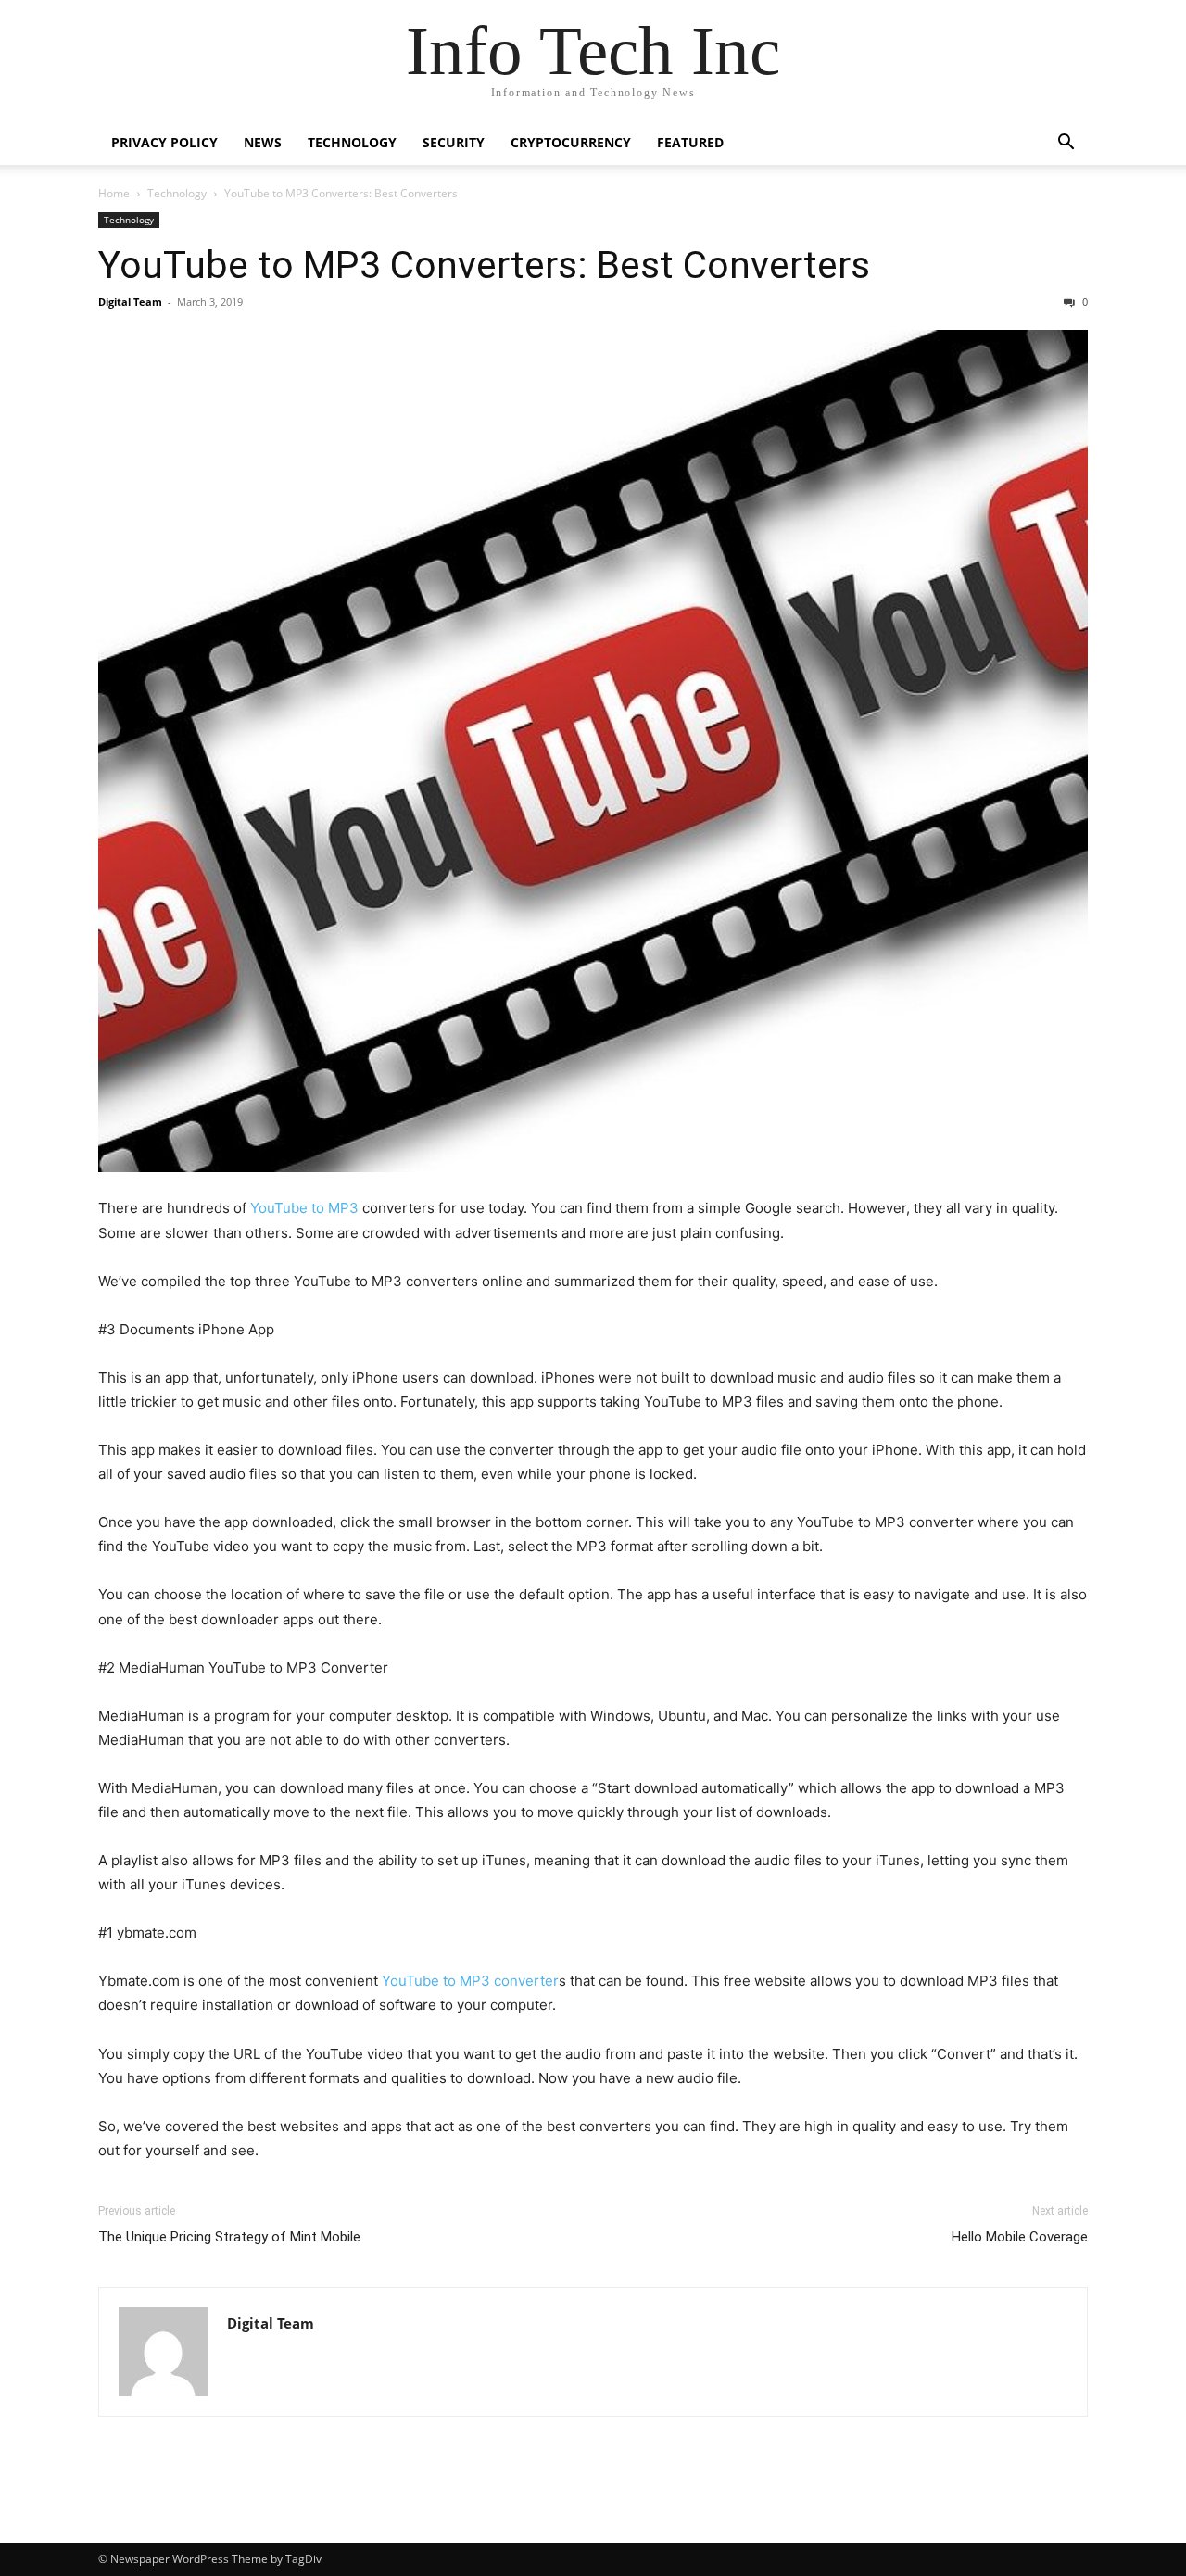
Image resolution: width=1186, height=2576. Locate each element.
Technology (352, 142)
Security (454, 142)
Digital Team (130, 302)
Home (114, 193)
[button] (1066, 144)
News (263, 142)
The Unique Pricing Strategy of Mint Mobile (229, 2237)
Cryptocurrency (571, 142)
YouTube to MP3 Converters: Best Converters (484, 265)
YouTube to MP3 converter (470, 1981)
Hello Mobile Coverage (1020, 2237)
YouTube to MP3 (304, 1208)
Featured (690, 142)
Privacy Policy (164, 142)
